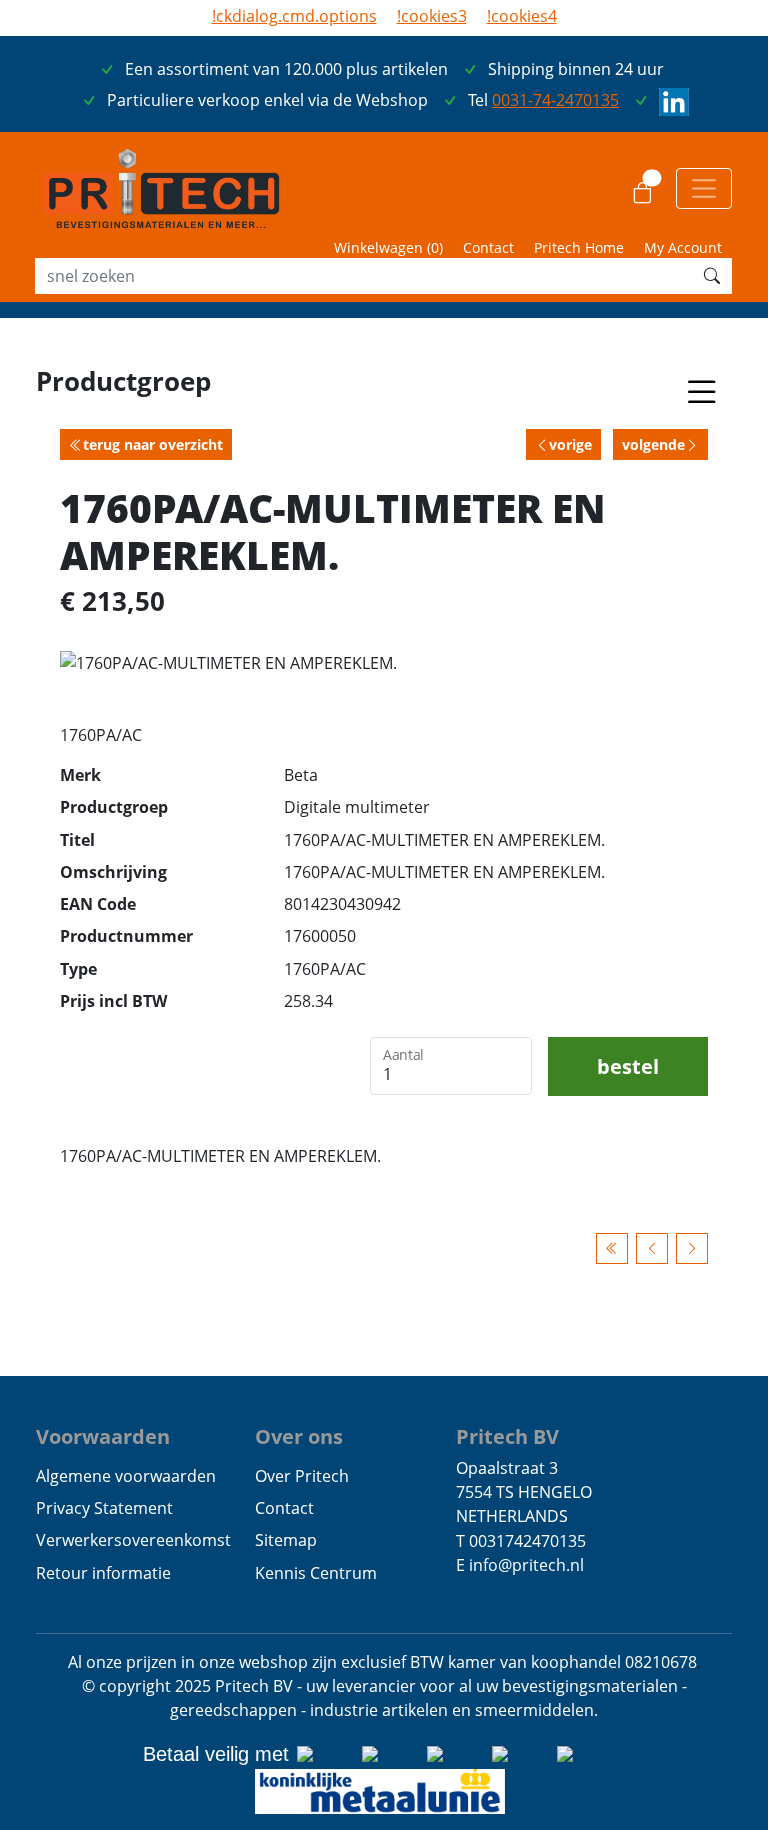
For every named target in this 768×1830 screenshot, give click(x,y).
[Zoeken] (712, 276)
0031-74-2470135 (555, 100)
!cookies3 (432, 16)
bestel (628, 1066)
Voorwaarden (103, 1436)
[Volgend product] (692, 1248)
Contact (488, 247)
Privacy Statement (104, 1508)
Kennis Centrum (316, 1573)
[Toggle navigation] (704, 188)
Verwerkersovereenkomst (133, 1540)
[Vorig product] (652, 1248)
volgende (653, 444)
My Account (683, 247)
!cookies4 (522, 16)
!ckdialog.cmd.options (294, 16)
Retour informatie (103, 1573)
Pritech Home (579, 247)
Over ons (299, 1436)
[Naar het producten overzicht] (612, 1248)
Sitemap (286, 1540)
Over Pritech (302, 1476)
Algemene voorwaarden (126, 1476)
